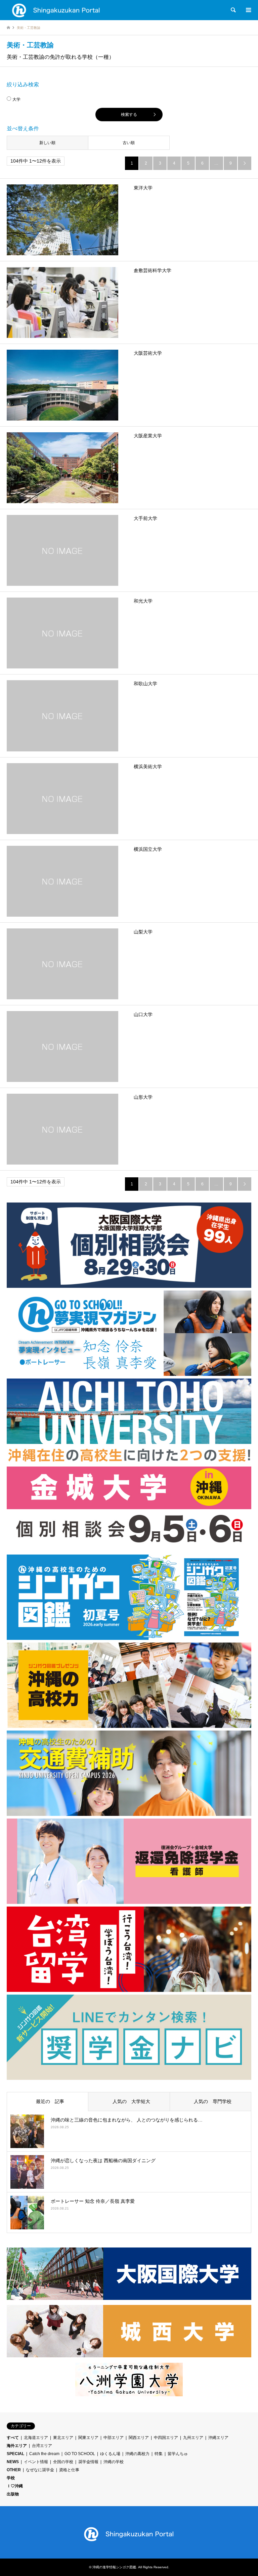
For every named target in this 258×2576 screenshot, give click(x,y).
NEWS (13, 2462)
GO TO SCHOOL (80, 2454)
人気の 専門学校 (210, 2101)
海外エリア (17, 2446)
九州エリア (193, 2438)
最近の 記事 (48, 2101)
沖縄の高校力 (137, 2454)
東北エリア (63, 2438)
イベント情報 (36, 2462)
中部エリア (114, 2438)
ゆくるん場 (110, 2454)
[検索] (233, 10)
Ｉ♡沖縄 (15, 2486)
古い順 (129, 143)
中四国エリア (166, 2438)
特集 (159, 2454)
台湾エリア (42, 2446)
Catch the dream (44, 2454)
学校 (11, 2478)
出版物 (13, 2494)
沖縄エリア (218, 2438)
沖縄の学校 (114, 2462)
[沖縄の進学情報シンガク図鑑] (56, 10)
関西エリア (139, 2438)
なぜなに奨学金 (40, 2470)
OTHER (14, 2470)
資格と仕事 (69, 2470)
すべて (13, 2438)
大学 (16, 99)
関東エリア (88, 2438)
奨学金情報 (88, 2462)
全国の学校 (63, 2462)
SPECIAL (15, 2454)
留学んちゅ (178, 2454)
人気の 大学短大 (129, 2101)
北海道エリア (36, 2438)
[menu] (248, 10)
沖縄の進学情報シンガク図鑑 (114, 2567)
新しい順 (47, 143)
